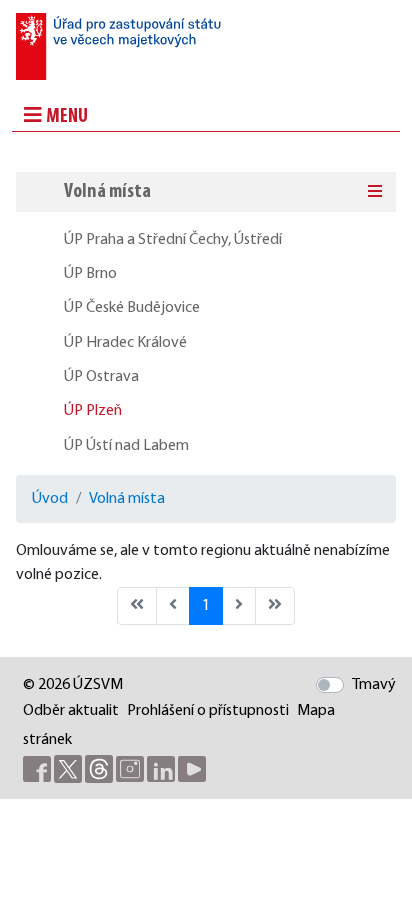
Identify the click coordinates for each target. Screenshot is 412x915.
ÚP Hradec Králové (125, 343)
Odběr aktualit (71, 711)
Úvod (50, 499)
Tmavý (374, 685)
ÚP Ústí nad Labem (126, 446)
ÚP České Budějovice (132, 308)
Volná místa (107, 192)
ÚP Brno (90, 274)
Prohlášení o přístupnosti (208, 711)
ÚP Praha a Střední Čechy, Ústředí (173, 240)
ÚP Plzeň (93, 411)
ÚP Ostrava (101, 377)
